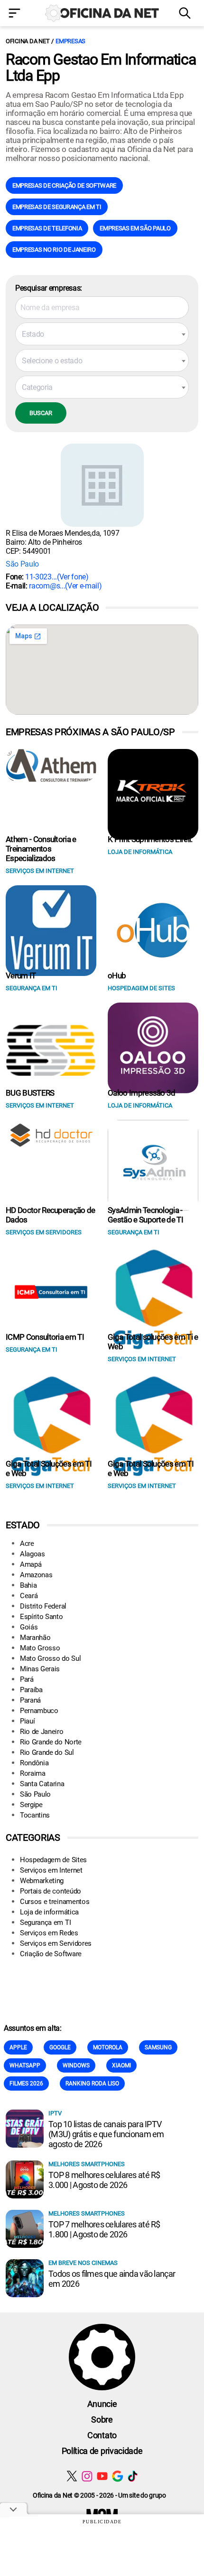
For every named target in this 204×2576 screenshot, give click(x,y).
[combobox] (102, 334)
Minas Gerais (40, 1669)
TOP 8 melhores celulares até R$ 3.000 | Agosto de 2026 (104, 2180)
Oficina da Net (28, 41)
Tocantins (35, 1815)
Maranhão (35, 1638)
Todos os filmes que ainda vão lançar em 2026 (112, 2279)
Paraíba (31, 1690)
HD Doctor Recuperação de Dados (51, 1215)
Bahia (28, 1585)
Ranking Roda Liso (92, 2084)
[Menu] (17, 14)
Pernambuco (39, 1711)
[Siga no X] (72, 2476)
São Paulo (22, 564)
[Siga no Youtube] (102, 2476)
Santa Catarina (42, 1784)
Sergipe (31, 1805)
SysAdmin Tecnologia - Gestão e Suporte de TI (145, 1215)
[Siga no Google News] (117, 2476)
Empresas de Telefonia (47, 228)
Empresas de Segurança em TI (57, 207)
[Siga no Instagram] (87, 2476)
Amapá (31, 1564)
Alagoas (32, 1554)
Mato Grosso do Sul (50, 1658)
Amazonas (36, 1575)
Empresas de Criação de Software (64, 185)
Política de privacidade (102, 2451)
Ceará (29, 1596)
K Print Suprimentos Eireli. (150, 839)
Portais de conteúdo (51, 1891)
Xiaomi (121, 2065)
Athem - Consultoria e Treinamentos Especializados (41, 849)
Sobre (102, 2420)
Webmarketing (42, 1881)
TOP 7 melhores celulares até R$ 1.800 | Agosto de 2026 (104, 2229)
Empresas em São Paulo (135, 228)
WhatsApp (25, 2065)
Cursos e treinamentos (55, 1902)
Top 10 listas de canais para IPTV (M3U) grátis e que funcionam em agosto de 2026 (106, 2134)
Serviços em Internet (51, 1870)
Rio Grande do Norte (51, 1742)
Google (60, 2047)
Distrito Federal (43, 1606)
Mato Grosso (40, 1648)
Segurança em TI (45, 1923)
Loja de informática (49, 1912)
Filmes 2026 (26, 2084)
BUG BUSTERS (30, 1093)
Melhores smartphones (87, 2164)
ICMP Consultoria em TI (45, 1337)
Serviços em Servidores (56, 1943)
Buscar (41, 413)
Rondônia (34, 1763)
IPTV (55, 2113)
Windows (76, 2065)
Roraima (33, 1773)
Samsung (158, 2047)
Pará (27, 1679)
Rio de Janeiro (42, 1732)
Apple (18, 2047)
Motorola (108, 2047)
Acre (27, 1544)
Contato (102, 2435)
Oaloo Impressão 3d (142, 1093)
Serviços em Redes (49, 1933)
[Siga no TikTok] (133, 2476)
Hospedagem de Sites (53, 1860)
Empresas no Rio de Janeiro (54, 250)
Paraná (30, 1700)
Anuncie (102, 2404)
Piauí (27, 1721)
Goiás (29, 1627)
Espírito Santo (42, 1617)
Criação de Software (51, 1954)
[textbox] (102, 334)
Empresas (70, 41)
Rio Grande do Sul (47, 1752)
